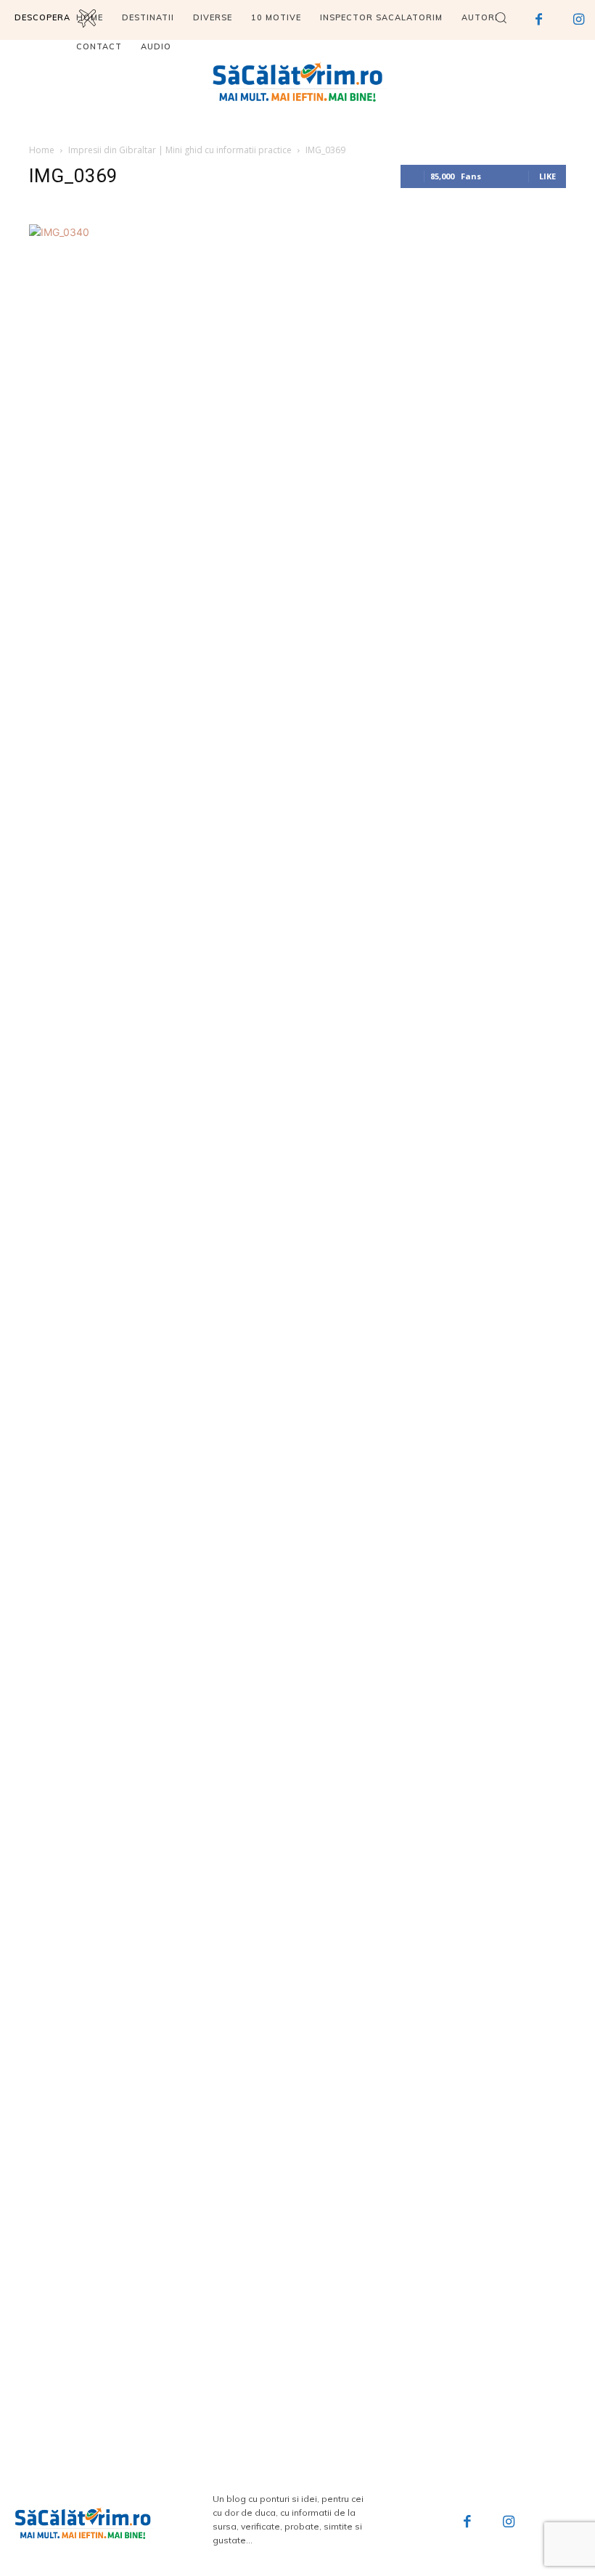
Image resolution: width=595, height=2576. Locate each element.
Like (547, 176)
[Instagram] (509, 2523)
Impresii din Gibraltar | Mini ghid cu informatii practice (180, 150)
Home (42, 150)
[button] (501, 17)
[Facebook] (467, 2523)
